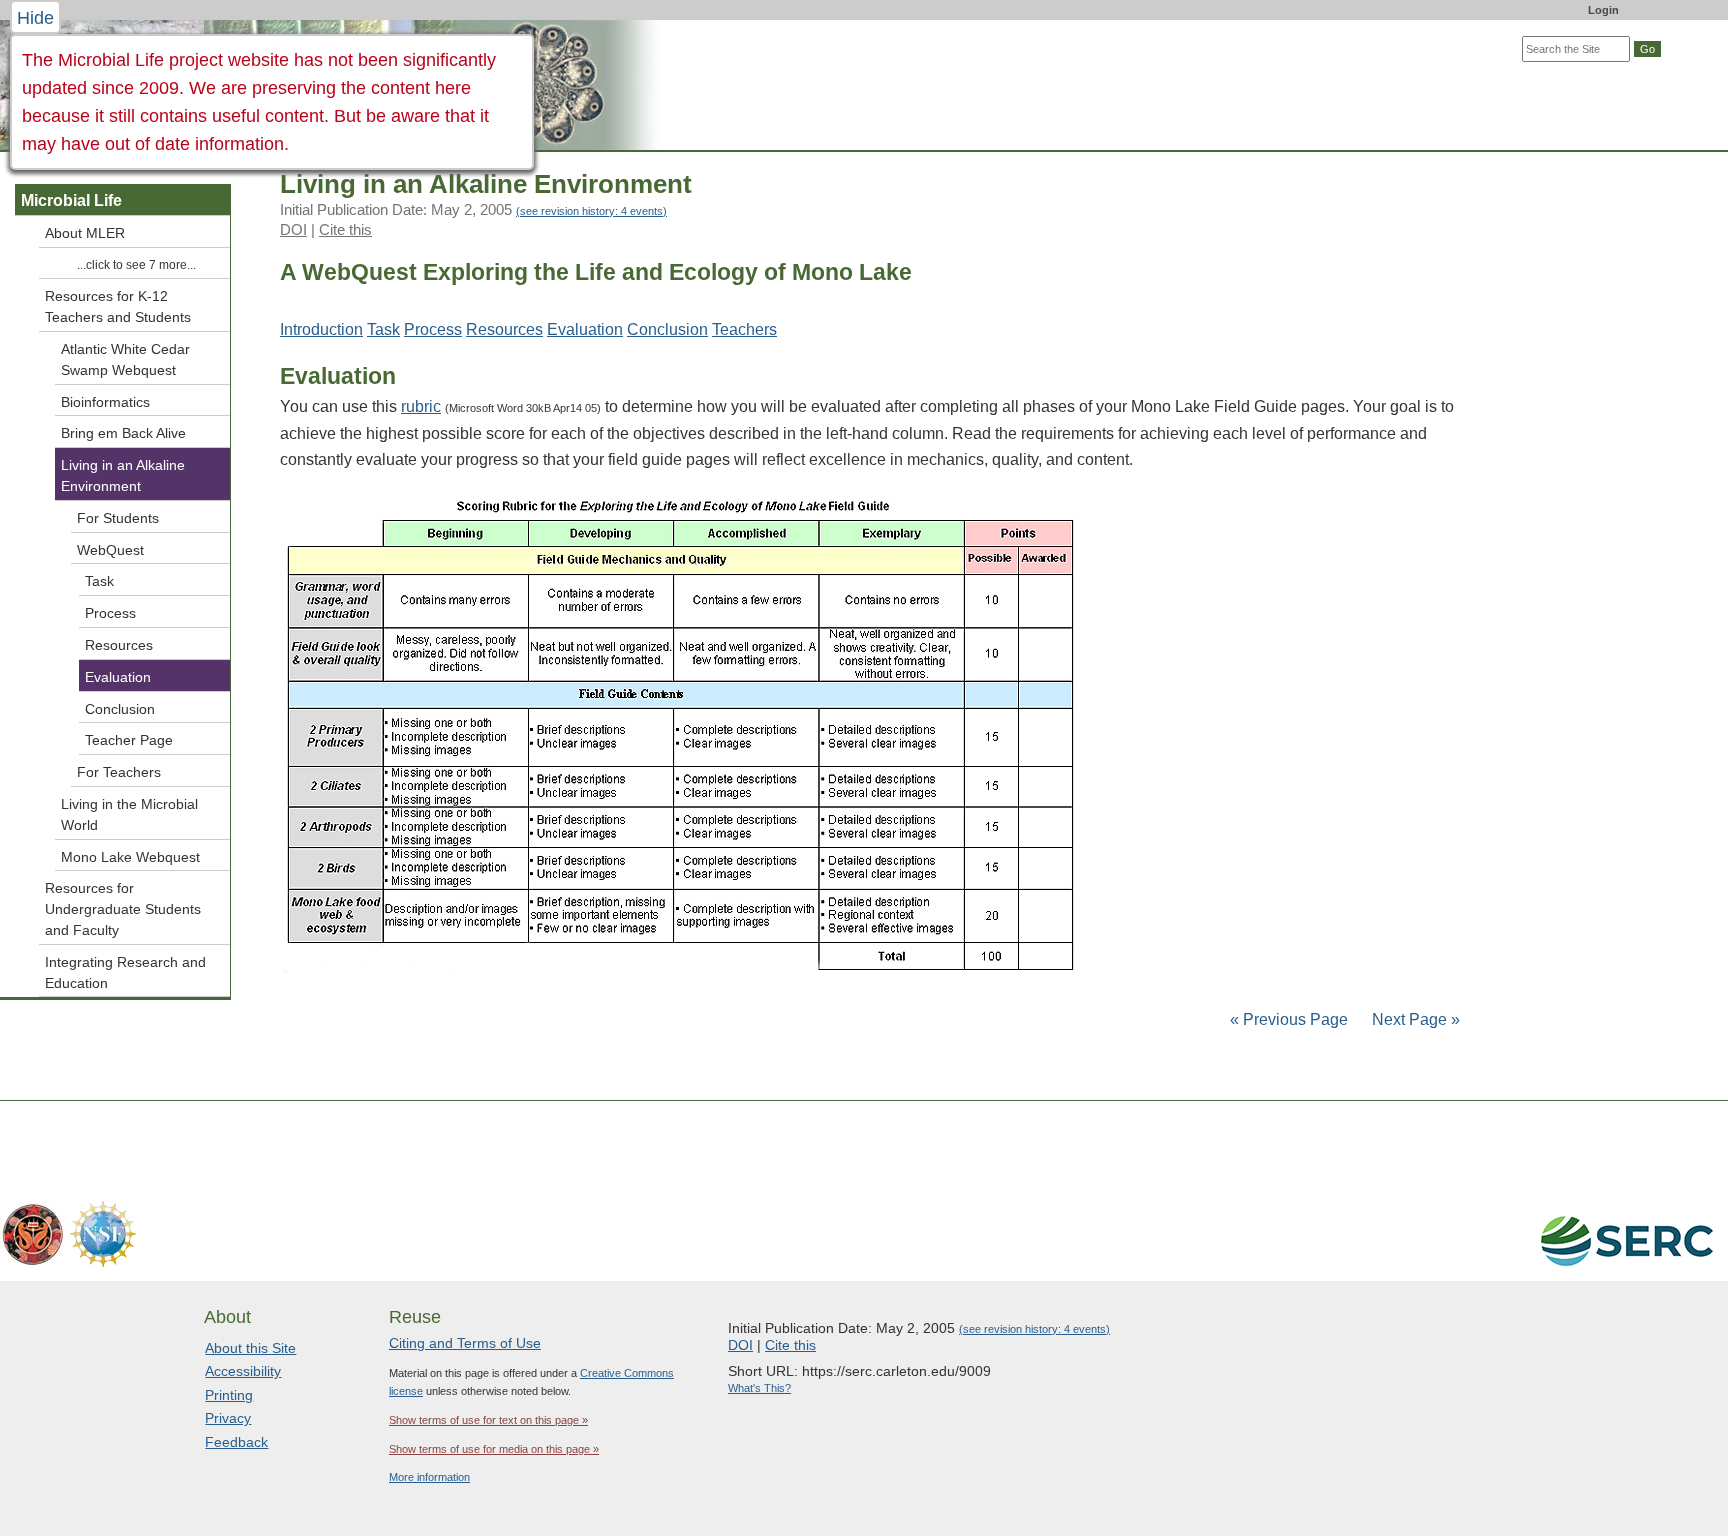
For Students (118, 518)
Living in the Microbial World (129, 814)
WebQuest (110, 550)
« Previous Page (1289, 1019)
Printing (229, 1395)
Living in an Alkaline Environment (123, 475)
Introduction (321, 329)
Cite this (345, 229)
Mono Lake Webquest (130, 857)
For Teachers (119, 772)
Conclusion (667, 329)
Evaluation (585, 329)
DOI (293, 229)
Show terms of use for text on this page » (488, 1420)
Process (433, 329)
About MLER (85, 233)
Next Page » (1414, 1019)
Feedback (236, 1442)
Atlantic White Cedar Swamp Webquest (125, 359)
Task (383, 329)
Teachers (744, 329)
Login (1603, 10)
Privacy (228, 1418)
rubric (421, 406)
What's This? (759, 1388)
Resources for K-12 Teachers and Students (118, 306)
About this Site (250, 1348)
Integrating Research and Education (125, 972)
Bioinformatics (105, 402)
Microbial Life (71, 200)
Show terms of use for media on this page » (494, 1449)
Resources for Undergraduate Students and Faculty (123, 909)
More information (429, 1477)
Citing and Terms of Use (465, 1343)
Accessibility (243, 1371)
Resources (504, 329)
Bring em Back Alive (123, 433)
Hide (35, 18)
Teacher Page (129, 740)
